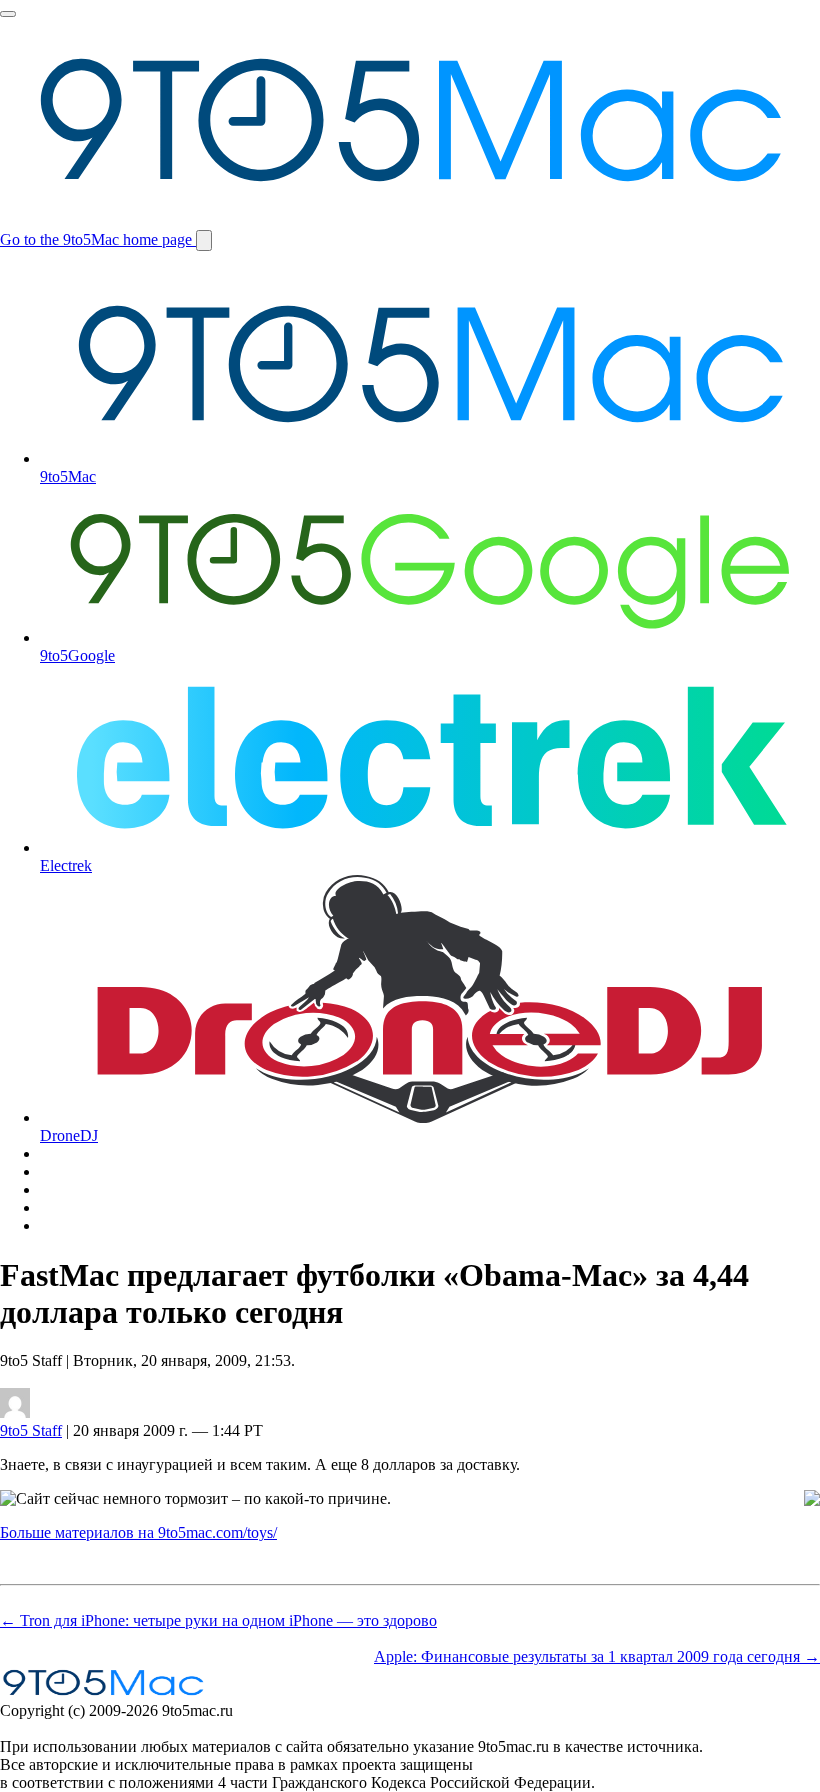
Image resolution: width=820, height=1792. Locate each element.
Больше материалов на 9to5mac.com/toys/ (138, 1532)
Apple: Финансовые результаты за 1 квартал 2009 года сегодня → (597, 1656)
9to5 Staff (31, 1430)
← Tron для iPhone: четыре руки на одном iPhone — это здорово (218, 1620)
